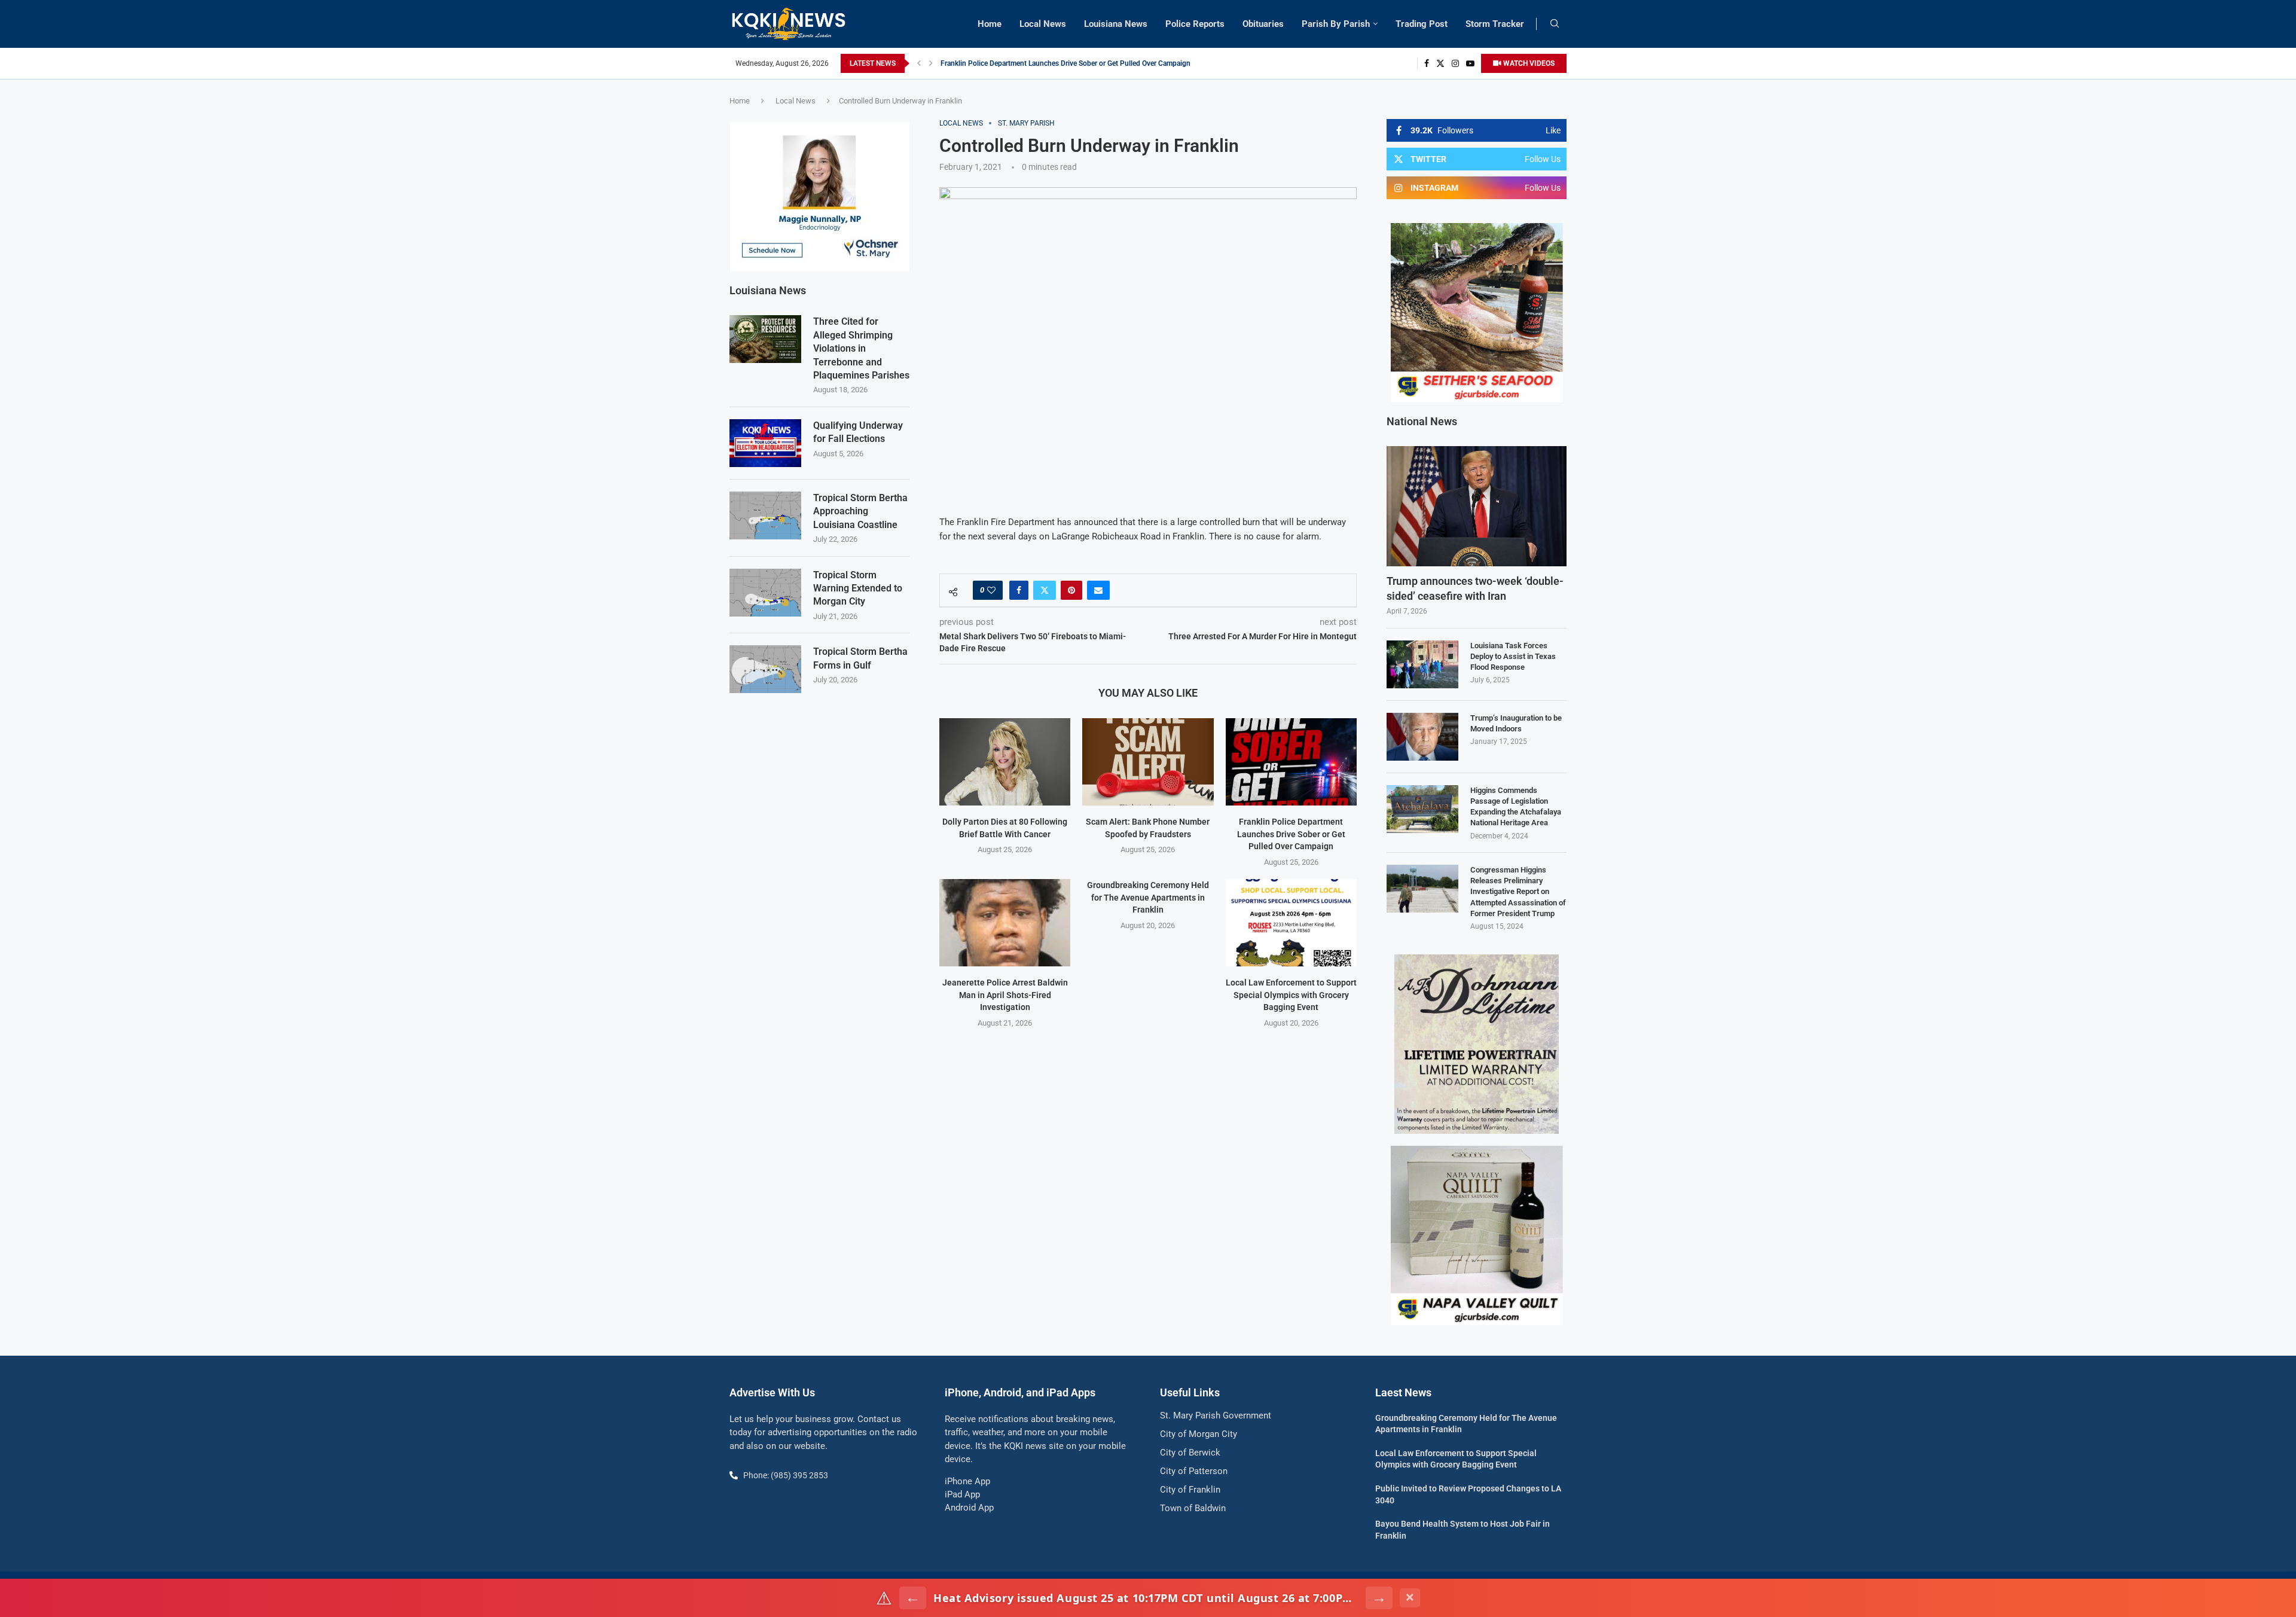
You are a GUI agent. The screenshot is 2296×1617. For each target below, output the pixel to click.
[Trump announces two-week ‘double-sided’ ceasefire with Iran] (1477, 506)
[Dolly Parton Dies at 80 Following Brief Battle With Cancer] (1005, 762)
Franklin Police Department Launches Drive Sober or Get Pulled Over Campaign (1291, 834)
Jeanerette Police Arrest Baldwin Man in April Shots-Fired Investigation (1054, 63)
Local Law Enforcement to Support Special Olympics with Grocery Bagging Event (1291, 995)
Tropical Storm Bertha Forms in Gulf (860, 658)
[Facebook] (1427, 63)
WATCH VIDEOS (1528, 63)
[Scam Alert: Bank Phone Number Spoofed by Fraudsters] (1148, 762)
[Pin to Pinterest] (1071, 590)
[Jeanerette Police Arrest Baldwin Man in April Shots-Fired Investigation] (1005, 923)
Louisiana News (1116, 24)
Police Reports (1195, 24)
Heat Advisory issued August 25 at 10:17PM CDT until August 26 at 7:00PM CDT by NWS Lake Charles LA (1146, 1598)
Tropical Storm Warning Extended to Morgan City (858, 588)
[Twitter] (1440, 63)
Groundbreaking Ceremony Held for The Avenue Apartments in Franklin (1148, 897)
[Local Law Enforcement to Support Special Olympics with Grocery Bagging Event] (1291, 923)
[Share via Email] (1098, 590)
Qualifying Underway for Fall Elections (858, 432)
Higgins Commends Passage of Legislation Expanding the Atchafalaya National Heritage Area (1516, 807)
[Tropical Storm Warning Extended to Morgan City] (765, 593)
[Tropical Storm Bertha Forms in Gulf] (765, 669)
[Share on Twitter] (1045, 590)
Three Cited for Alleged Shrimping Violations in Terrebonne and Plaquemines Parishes (861, 348)
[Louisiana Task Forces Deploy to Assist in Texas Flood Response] (1422, 664)
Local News (1043, 24)
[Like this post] (991, 590)
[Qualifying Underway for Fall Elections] (765, 443)
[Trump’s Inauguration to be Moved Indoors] (1422, 737)
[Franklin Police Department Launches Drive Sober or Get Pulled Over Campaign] (1291, 762)
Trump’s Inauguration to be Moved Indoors (1516, 723)
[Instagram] (1455, 63)
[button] (919, 63)
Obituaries (1263, 24)
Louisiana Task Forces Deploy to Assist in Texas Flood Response (1513, 656)
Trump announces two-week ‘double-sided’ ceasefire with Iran (1475, 588)
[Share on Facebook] (1019, 590)
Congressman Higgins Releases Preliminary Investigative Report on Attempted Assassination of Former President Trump (1518, 892)
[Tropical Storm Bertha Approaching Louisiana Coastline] (765, 515)
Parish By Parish (1336, 24)
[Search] (1555, 24)
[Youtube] (1470, 63)
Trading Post (1422, 24)
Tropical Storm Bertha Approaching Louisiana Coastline (860, 511)
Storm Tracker (1495, 24)
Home (990, 24)
